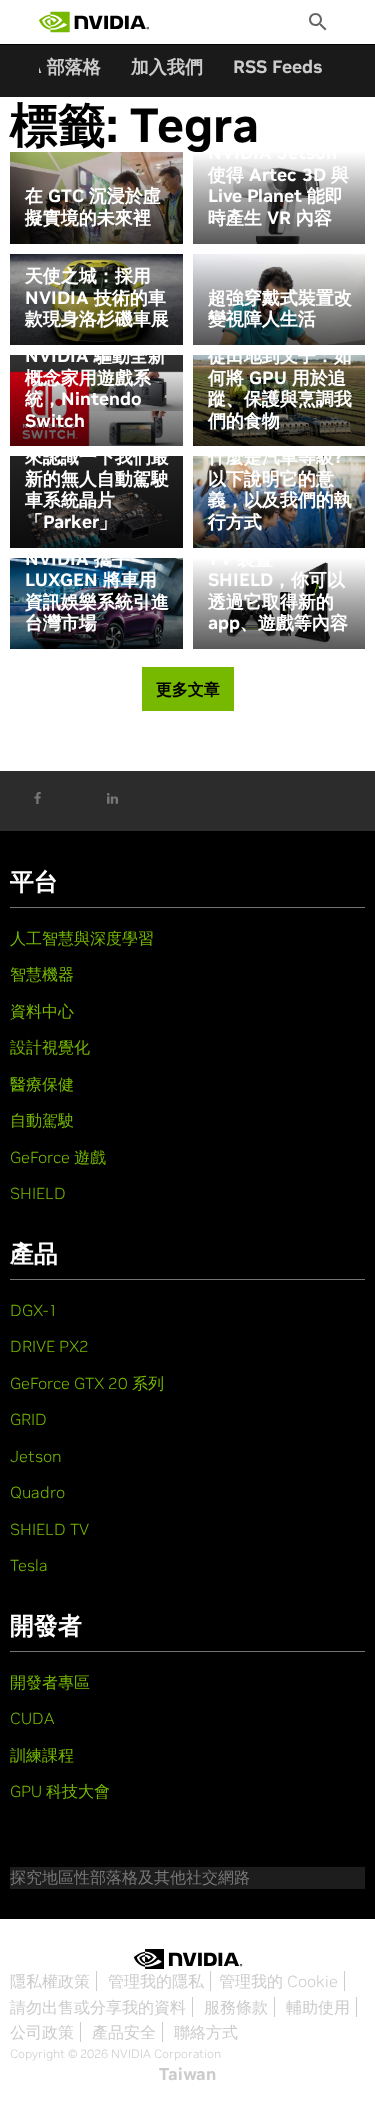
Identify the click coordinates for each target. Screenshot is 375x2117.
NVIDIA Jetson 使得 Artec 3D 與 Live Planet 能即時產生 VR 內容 (278, 185)
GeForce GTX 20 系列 (87, 1383)
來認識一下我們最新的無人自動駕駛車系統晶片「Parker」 (97, 489)
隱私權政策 (50, 1981)
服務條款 (236, 2007)
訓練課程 (42, 1755)
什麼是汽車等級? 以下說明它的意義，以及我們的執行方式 (280, 489)
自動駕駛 (42, 1120)
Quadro (37, 1492)
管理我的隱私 (156, 1981)
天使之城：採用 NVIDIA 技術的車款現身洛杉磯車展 (97, 297)
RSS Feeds (277, 66)
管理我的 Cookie (278, 1981)
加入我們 (167, 66)
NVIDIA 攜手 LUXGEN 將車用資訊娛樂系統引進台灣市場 (97, 591)
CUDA (32, 1718)
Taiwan (187, 2074)
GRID (28, 1419)
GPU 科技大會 (60, 1791)
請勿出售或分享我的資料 (98, 2007)
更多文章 (188, 689)
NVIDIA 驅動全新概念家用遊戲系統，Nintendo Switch (95, 388)
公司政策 (42, 2032)
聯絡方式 (206, 2032)
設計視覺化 (50, 1047)
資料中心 (42, 1011)
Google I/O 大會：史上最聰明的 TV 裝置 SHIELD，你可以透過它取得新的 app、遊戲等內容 (280, 569)
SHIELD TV (49, 1529)
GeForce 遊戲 (58, 1157)
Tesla (29, 1565)
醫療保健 (42, 1084)
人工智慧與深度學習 (82, 938)
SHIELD (38, 1193)
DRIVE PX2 (49, 1346)
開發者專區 (50, 1682)
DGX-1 (34, 1310)
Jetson (36, 1456)
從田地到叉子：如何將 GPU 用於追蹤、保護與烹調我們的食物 (280, 388)
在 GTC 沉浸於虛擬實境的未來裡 (93, 206)
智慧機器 (42, 974)
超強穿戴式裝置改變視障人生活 (280, 308)
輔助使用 (318, 2007)
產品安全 (124, 2032)
